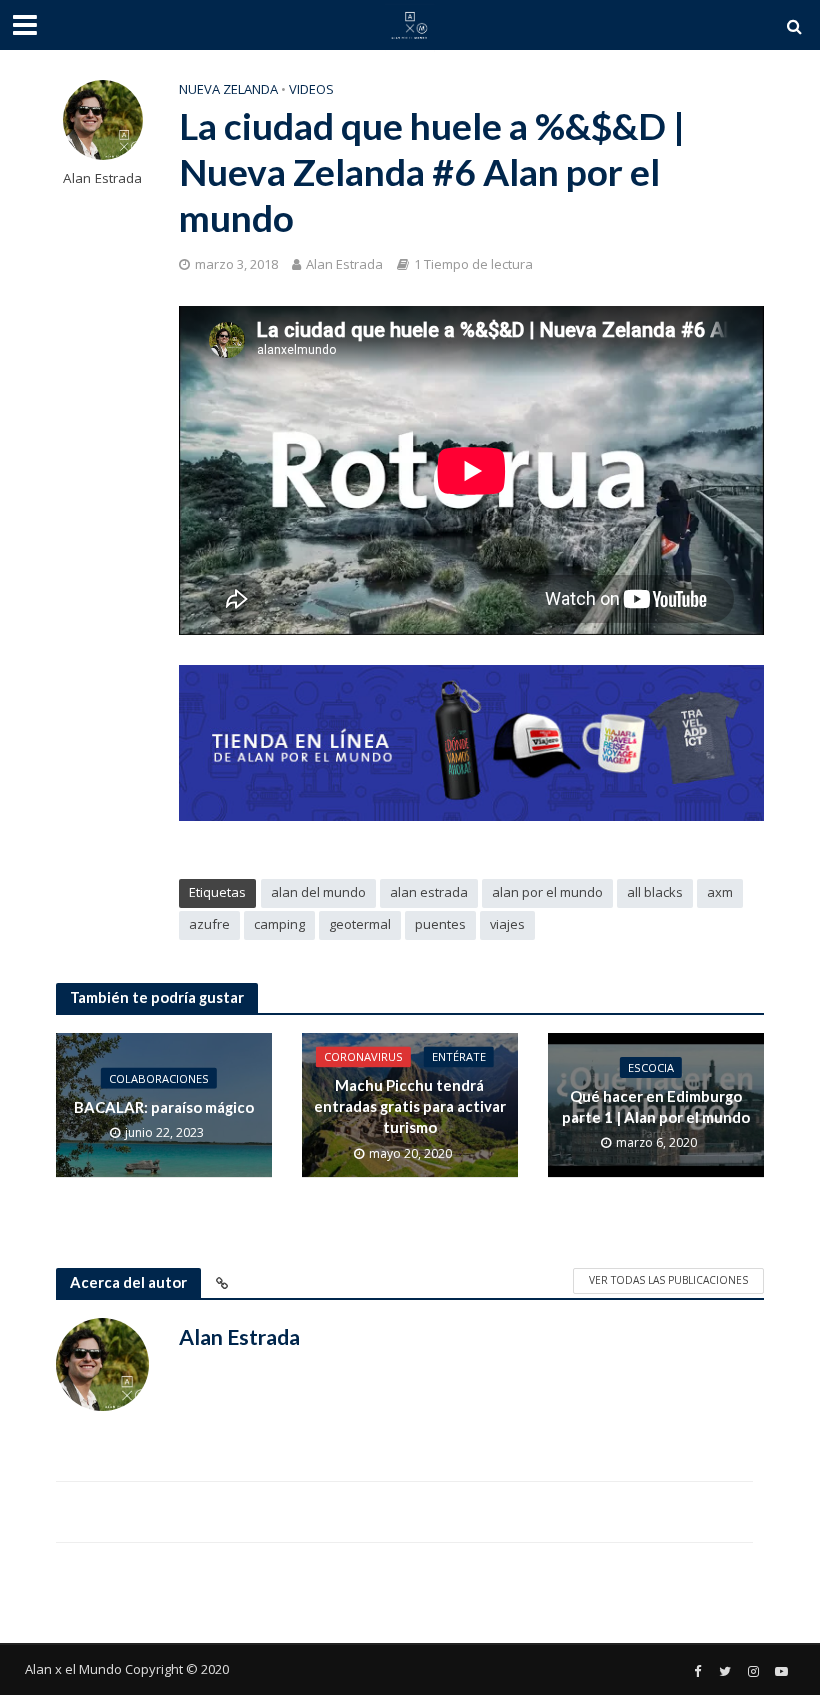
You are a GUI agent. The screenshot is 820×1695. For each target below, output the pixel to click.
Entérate (459, 1056)
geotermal (360, 924)
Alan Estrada (102, 178)
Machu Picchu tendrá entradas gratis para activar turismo (410, 1106)
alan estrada (429, 892)
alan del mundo (318, 892)
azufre (209, 924)
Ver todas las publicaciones (668, 1280)
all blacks (655, 892)
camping (279, 924)
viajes (507, 924)
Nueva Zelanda (228, 89)
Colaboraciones (159, 1077)
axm (720, 892)
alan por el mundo (547, 892)
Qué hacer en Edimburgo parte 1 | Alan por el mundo (656, 1106)
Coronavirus (363, 1056)
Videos (311, 89)
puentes (440, 924)
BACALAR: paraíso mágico (164, 1106)
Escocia (651, 1067)
